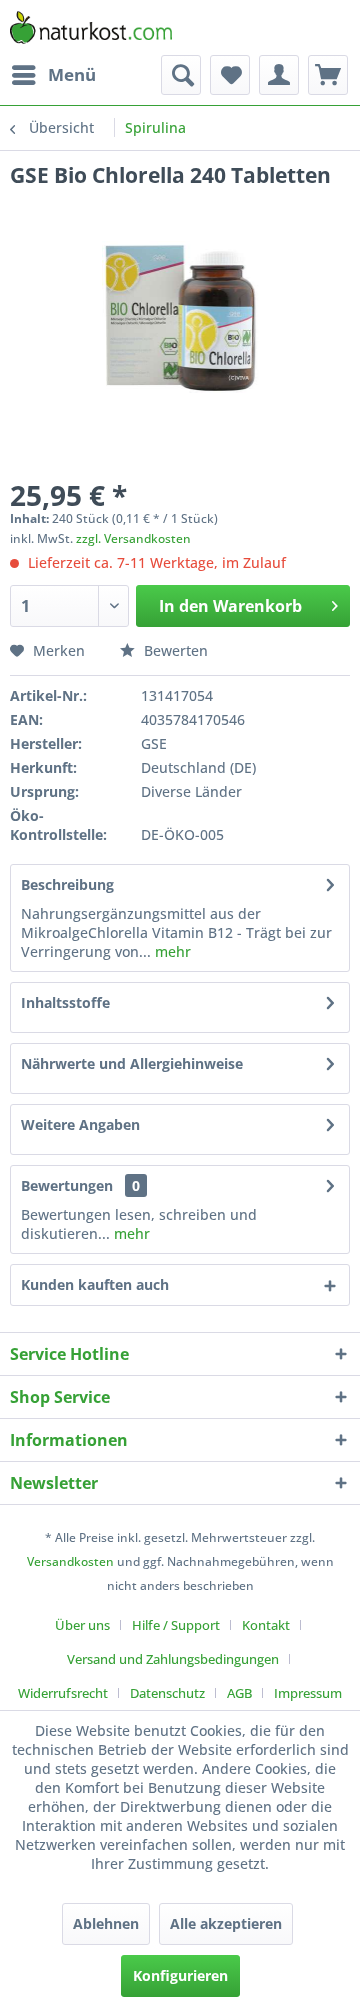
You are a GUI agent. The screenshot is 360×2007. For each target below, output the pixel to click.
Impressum (308, 1693)
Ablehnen (106, 1923)
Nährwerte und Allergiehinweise (132, 1063)
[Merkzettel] (230, 75)
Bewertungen (67, 1185)
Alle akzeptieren (226, 1923)
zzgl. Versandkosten (133, 538)
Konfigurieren (180, 1975)
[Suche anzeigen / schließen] (181, 75)
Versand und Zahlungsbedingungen (173, 1659)
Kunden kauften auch (95, 1284)
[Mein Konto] (279, 75)
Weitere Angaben (80, 1124)
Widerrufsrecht (63, 1693)
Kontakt (266, 1625)
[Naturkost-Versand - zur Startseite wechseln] (91, 27)
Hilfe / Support (176, 1625)
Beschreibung (67, 884)
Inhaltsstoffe (65, 1002)
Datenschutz (167, 1693)
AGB (239, 1693)
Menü (72, 74)
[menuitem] (53, 75)
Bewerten (174, 650)
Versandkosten (70, 1561)
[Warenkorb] (328, 75)
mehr (171, 951)
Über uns (82, 1625)
